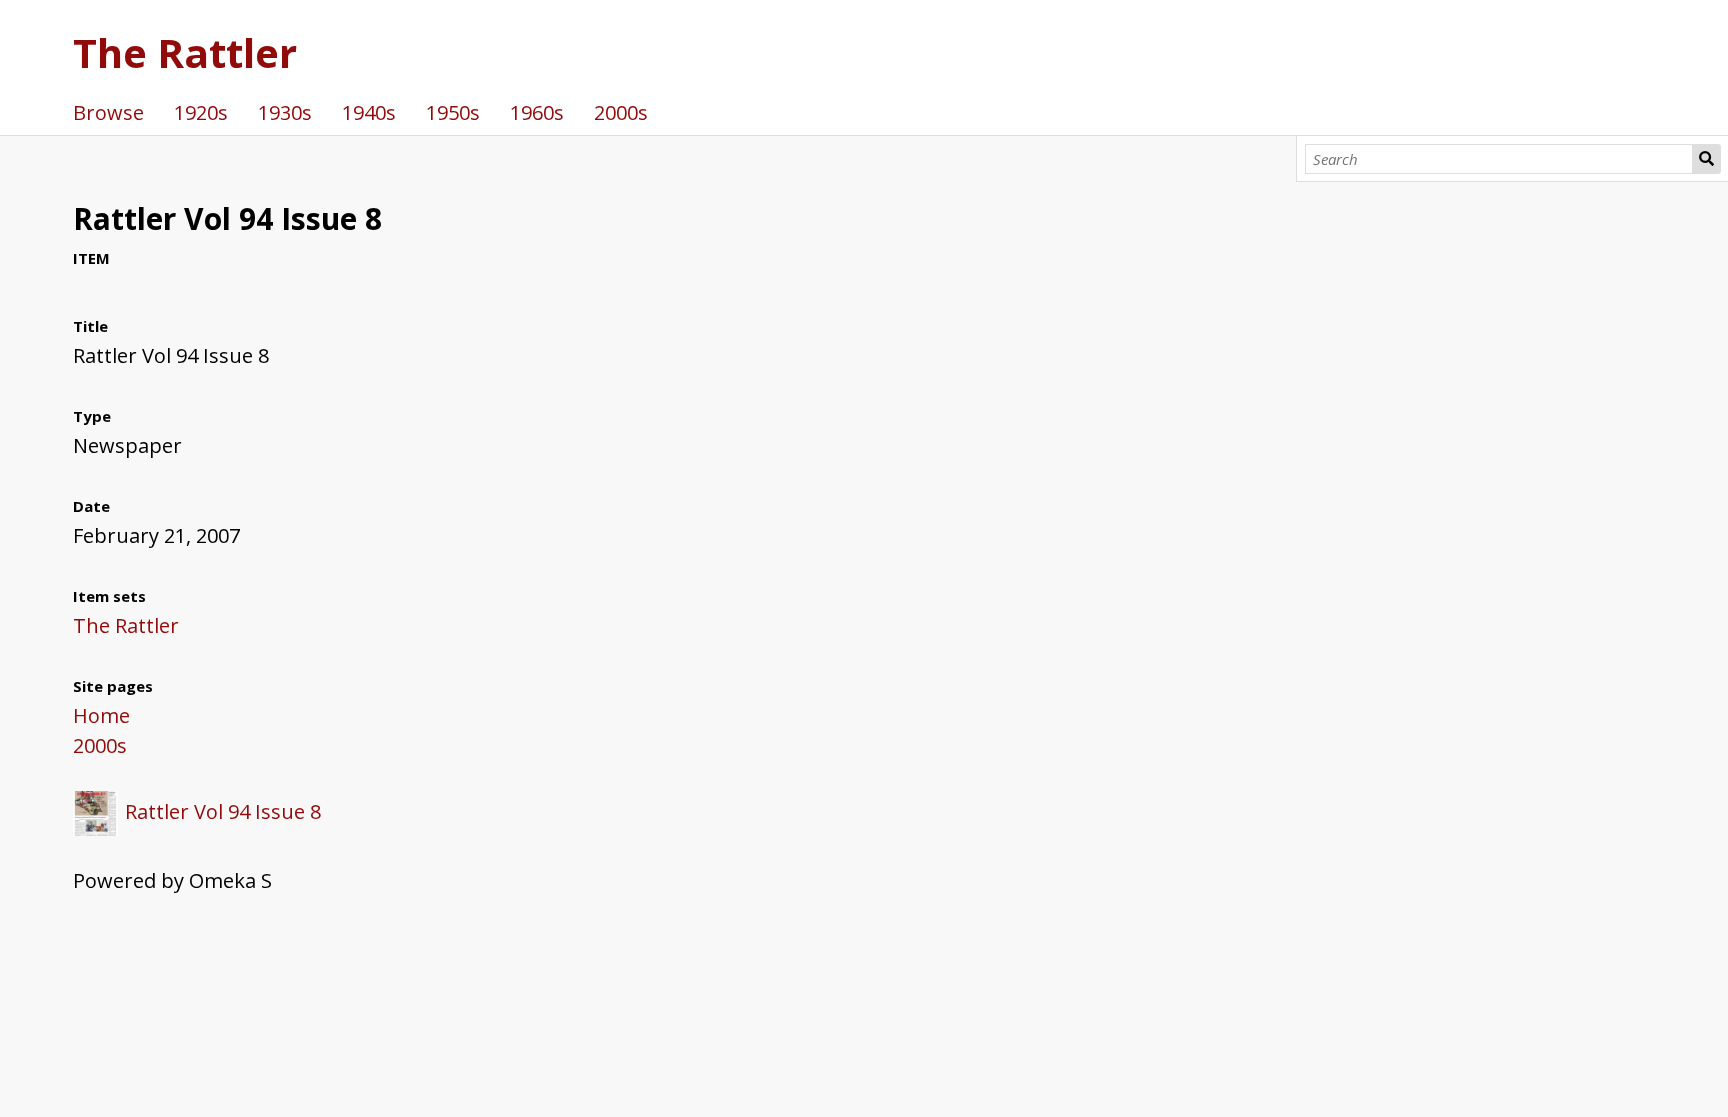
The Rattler (185, 52)
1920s (201, 112)
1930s (285, 112)
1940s (369, 112)
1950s (453, 112)
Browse (108, 112)
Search (1707, 159)
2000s (621, 112)
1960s (537, 112)
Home (101, 715)
